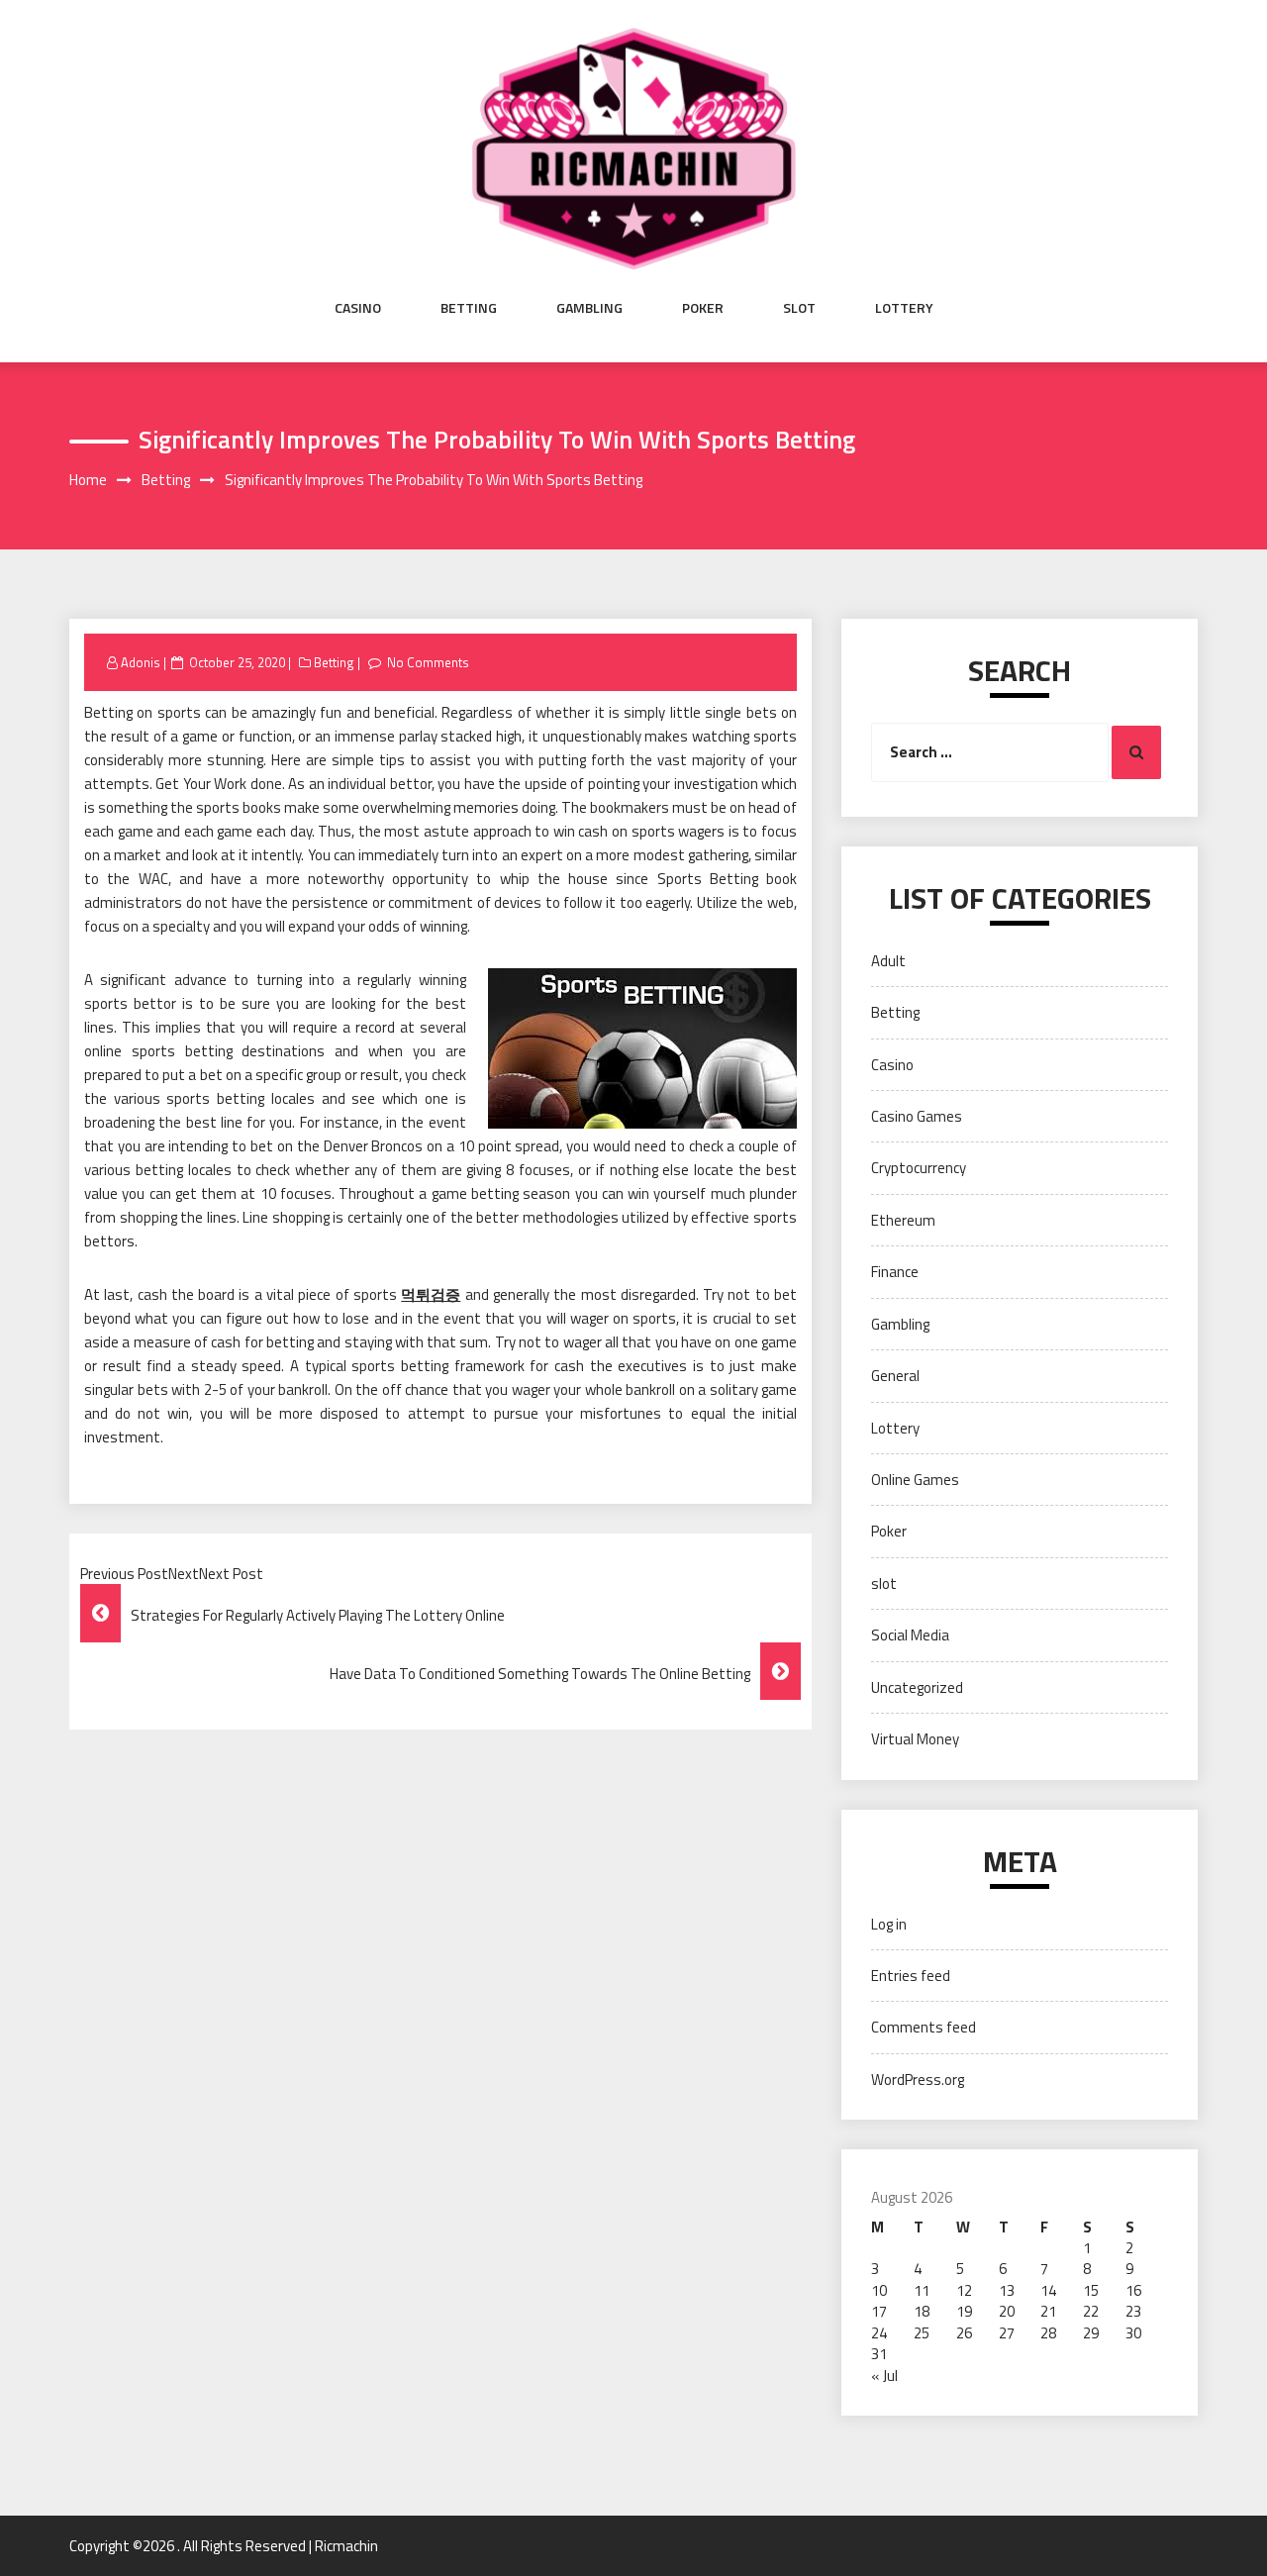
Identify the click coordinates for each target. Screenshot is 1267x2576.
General (895, 1376)
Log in (889, 1924)
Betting (469, 308)
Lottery (904, 308)
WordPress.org (918, 2080)
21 (1048, 2311)
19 (964, 2311)
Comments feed (924, 2027)
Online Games (915, 1480)
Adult (888, 961)
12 (964, 2290)
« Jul (884, 2376)
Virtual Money (915, 1739)
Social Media (910, 1635)
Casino (358, 308)
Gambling (589, 308)
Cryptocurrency (919, 1168)
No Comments (428, 662)
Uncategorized (917, 1687)
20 (1007, 2311)
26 (964, 2333)
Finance (895, 1272)
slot (799, 308)
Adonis (141, 662)
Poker (703, 308)
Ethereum (903, 1220)
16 (1133, 2290)
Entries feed (911, 1976)
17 (879, 2311)
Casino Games (917, 1116)
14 (1048, 2290)
